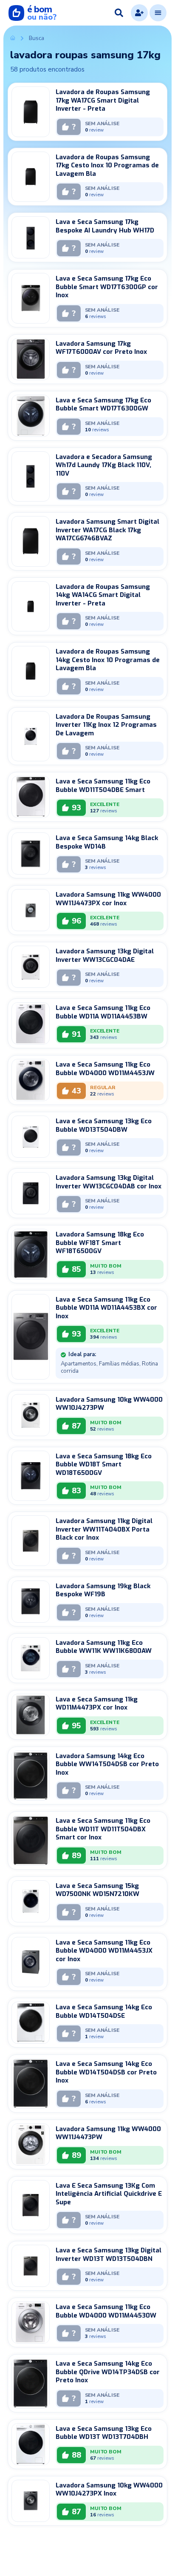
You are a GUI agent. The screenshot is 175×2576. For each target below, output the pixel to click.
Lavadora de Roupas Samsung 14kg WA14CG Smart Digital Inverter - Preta (103, 595)
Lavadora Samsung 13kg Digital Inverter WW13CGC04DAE (105, 955)
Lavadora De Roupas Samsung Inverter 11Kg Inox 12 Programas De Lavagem (106, 725)
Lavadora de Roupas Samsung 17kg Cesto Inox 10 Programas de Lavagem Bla (107, 165)
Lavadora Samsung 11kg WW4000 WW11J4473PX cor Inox (108, 899)
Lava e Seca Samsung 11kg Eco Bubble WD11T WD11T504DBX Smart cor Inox (103, 1829)
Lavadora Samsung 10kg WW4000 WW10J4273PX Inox (109, 2490)
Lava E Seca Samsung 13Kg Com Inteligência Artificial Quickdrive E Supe (109, 2194)
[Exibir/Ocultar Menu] (158, 13)
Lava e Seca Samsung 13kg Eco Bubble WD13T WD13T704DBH (104, 2433)
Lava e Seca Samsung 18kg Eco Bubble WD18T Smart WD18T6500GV (104, 1464)
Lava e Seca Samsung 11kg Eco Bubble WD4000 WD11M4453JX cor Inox (104, 1951)
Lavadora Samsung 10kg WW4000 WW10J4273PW (109, 1404)
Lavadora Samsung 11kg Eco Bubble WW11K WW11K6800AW (104, 1647)
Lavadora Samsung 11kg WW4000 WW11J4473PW (108, 2133)
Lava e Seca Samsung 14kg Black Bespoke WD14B (107, 842)
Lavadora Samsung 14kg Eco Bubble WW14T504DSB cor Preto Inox (107, 1764)
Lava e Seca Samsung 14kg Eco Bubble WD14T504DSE (104, 2011)
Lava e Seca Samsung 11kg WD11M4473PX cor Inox (97, 1704)
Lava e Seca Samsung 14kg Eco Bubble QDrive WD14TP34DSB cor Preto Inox (108, 2372)
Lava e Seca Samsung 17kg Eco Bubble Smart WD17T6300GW (103, 404)
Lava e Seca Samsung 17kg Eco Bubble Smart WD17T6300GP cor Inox (107, 287)
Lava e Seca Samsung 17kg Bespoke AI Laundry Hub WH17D (105, 226)
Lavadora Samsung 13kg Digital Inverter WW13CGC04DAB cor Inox (109, 1182)
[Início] (13, 38)
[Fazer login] (139, 13)
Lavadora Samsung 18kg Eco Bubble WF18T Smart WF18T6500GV (100, 1243)
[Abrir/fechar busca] (119, 13)
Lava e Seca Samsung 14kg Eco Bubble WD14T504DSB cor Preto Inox (106, 2072)
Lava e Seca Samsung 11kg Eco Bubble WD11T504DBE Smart (103, 786)
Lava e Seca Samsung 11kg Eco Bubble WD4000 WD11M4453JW (105, 1069)
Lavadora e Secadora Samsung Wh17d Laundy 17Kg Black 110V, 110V (104, 465)
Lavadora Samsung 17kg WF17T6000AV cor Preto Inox (101, 348)
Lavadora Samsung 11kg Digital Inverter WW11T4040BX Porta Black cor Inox (104, 1529)
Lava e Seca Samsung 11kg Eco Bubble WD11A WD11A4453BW (103, 1012)
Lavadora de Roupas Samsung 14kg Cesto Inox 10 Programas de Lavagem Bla (108, 660)
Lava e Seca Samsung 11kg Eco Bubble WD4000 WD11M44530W (106, 2311)
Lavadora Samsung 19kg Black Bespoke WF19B (103, 1590)
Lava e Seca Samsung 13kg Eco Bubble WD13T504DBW (104, 1125)
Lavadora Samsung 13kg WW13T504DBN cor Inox (93, 2546)
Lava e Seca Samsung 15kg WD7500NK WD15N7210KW (97, 1890)
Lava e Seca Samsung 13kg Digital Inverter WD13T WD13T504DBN (109, 2255)
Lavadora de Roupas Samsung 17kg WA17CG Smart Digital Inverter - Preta (103, 100)
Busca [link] (37, 38)
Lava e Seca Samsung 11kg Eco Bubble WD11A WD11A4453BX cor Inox (106, 1308)
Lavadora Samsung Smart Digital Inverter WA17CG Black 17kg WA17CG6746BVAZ (107, 530)
